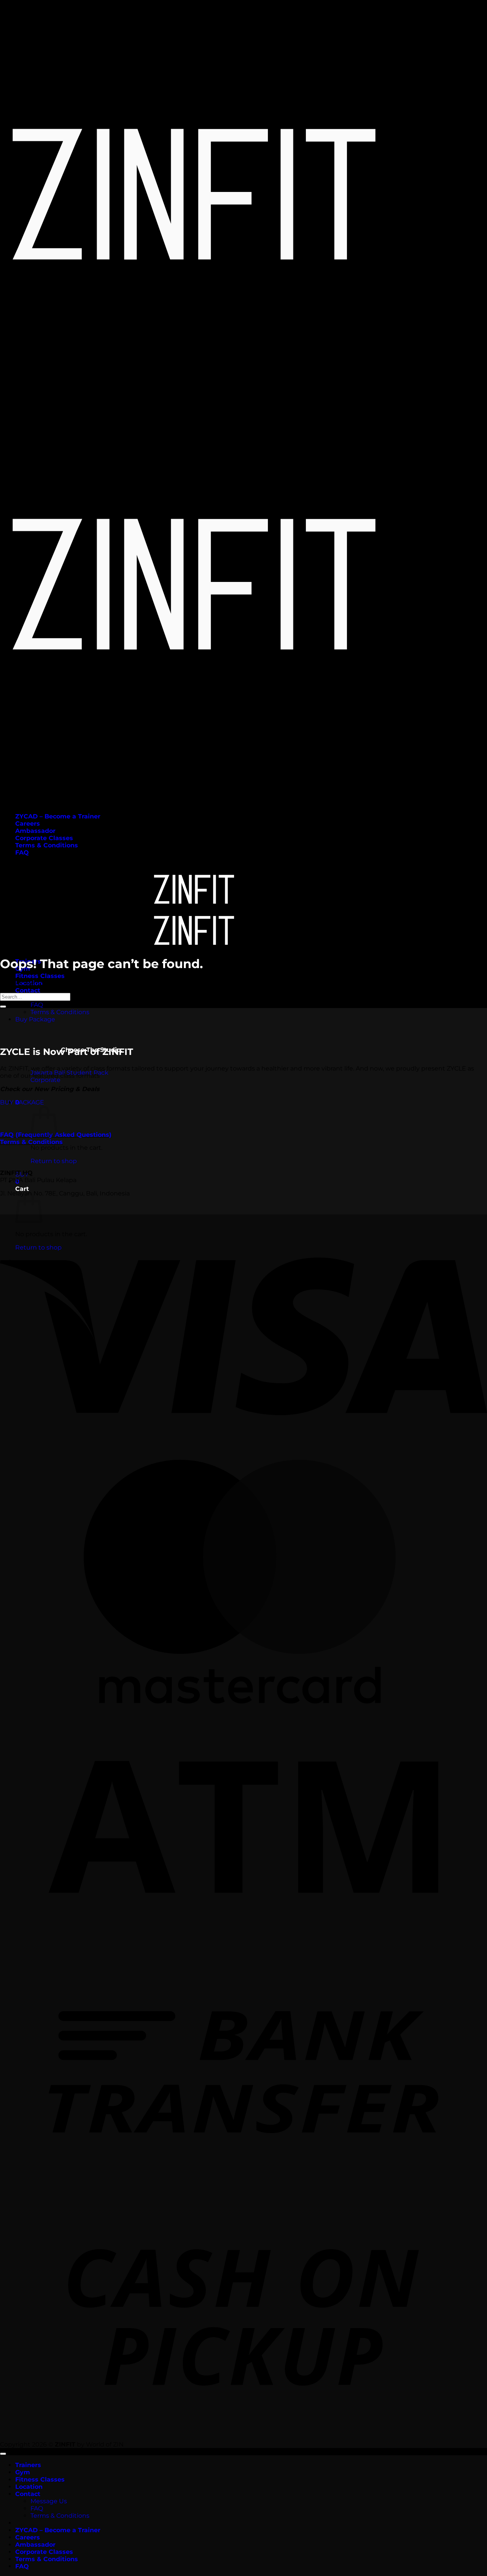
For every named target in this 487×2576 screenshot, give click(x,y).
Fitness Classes (40, 976)
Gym (23, 2472)
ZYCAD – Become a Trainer (58, 816)
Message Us (49, 2501)
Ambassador (35, 831)
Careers (28, 824)
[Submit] (3, 1007)
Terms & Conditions (47, 845)
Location (29, 2487)
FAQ (22, 853)
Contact (28, 990)
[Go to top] (3, 2454)
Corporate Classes (44, 838)
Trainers (28, 2465)
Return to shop (54, 1161)
